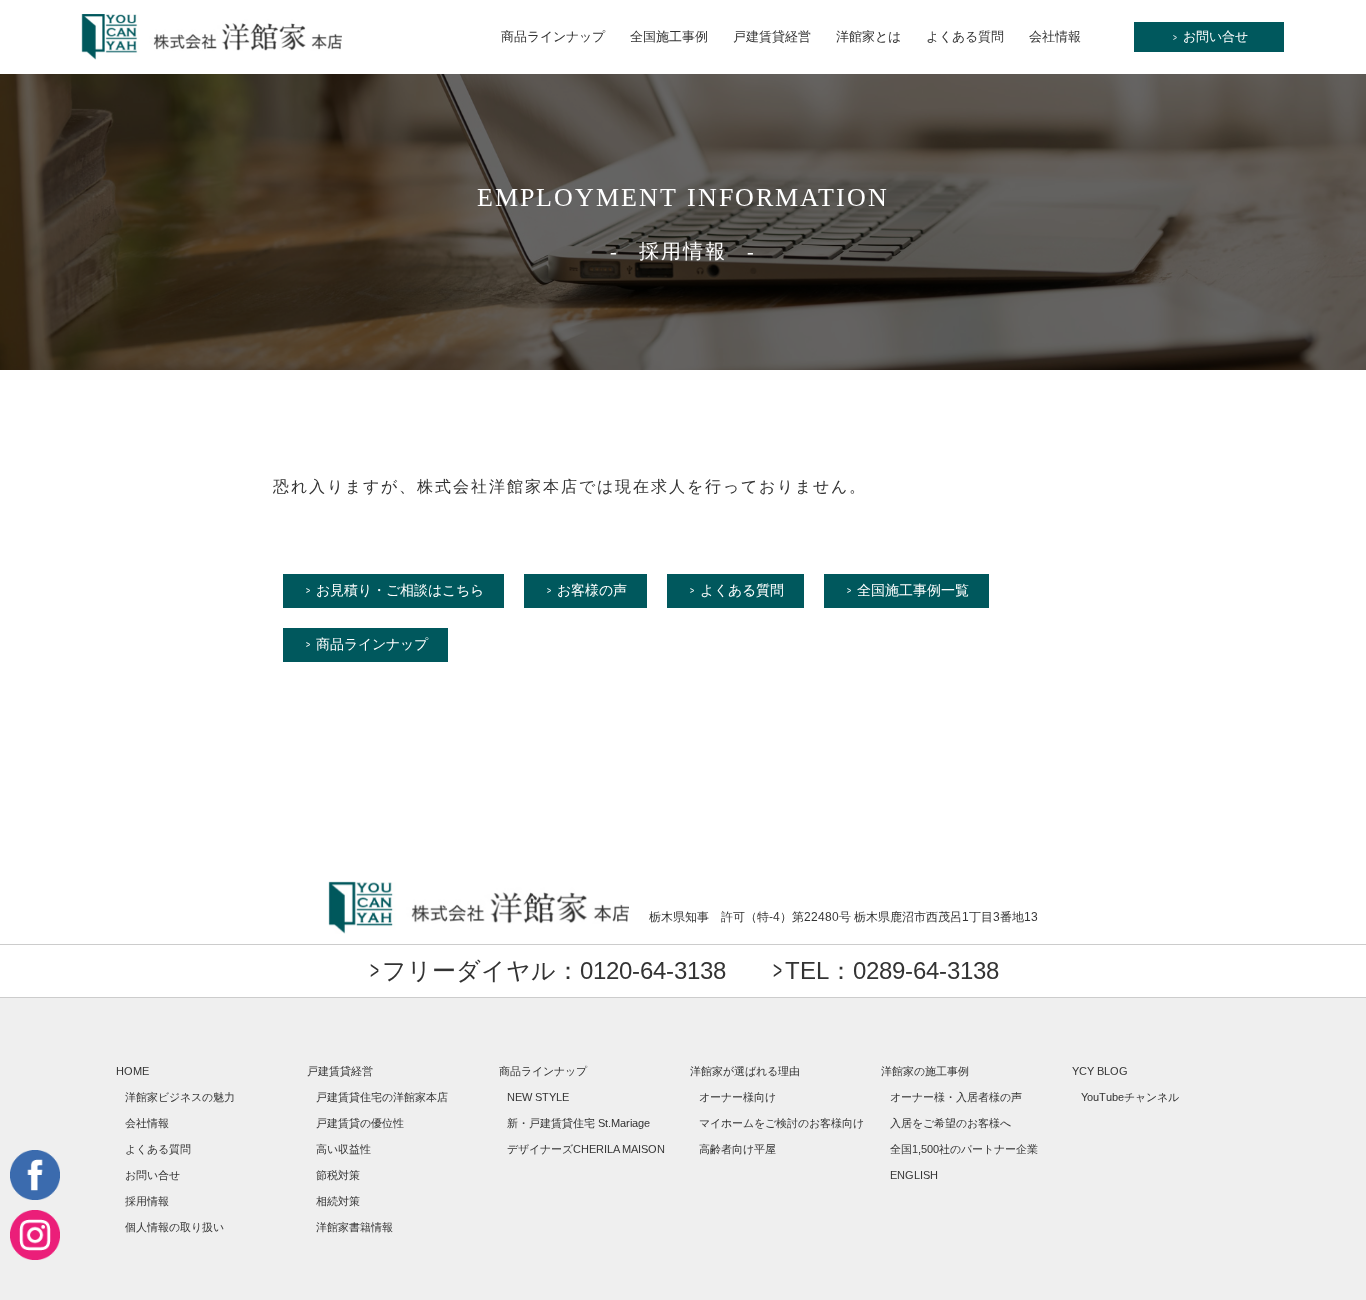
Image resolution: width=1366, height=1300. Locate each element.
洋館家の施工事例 (925, 1071)
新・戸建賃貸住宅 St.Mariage (578, 1123)
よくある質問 (965, 36)
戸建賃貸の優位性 (360, 1123)
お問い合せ (1210, 36)
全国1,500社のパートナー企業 (964, 1149)
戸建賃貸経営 (772, 36)
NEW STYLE (538, 1097)
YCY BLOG (1100, 1071)
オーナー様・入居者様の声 (956, 1097)
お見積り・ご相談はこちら (400, 590)
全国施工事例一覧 (913, 590)
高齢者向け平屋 (737, 1149)
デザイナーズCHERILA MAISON (586, 1149)
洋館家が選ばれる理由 (745, 1071)
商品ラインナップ (553, 36)
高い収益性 (343, 1149)
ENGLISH (914, 1175)
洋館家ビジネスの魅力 (180, 1097)
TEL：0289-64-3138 (892, 970)
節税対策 (338, 1175)
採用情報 (147, 1201)
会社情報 (1055, 36)
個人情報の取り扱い (174, 1227)
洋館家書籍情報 (354, 1227)
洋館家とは (868, 36)
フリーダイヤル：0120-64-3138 (554, 970)
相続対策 (338, 1201)
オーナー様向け (737, 1097)
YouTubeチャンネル (1130, 1097)
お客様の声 (592, 590)
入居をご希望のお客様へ (950, 1123)
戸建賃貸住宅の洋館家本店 (382, 1097)
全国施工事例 (669, 36)
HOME (132, 1071)
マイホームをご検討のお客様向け (781, 1123)
